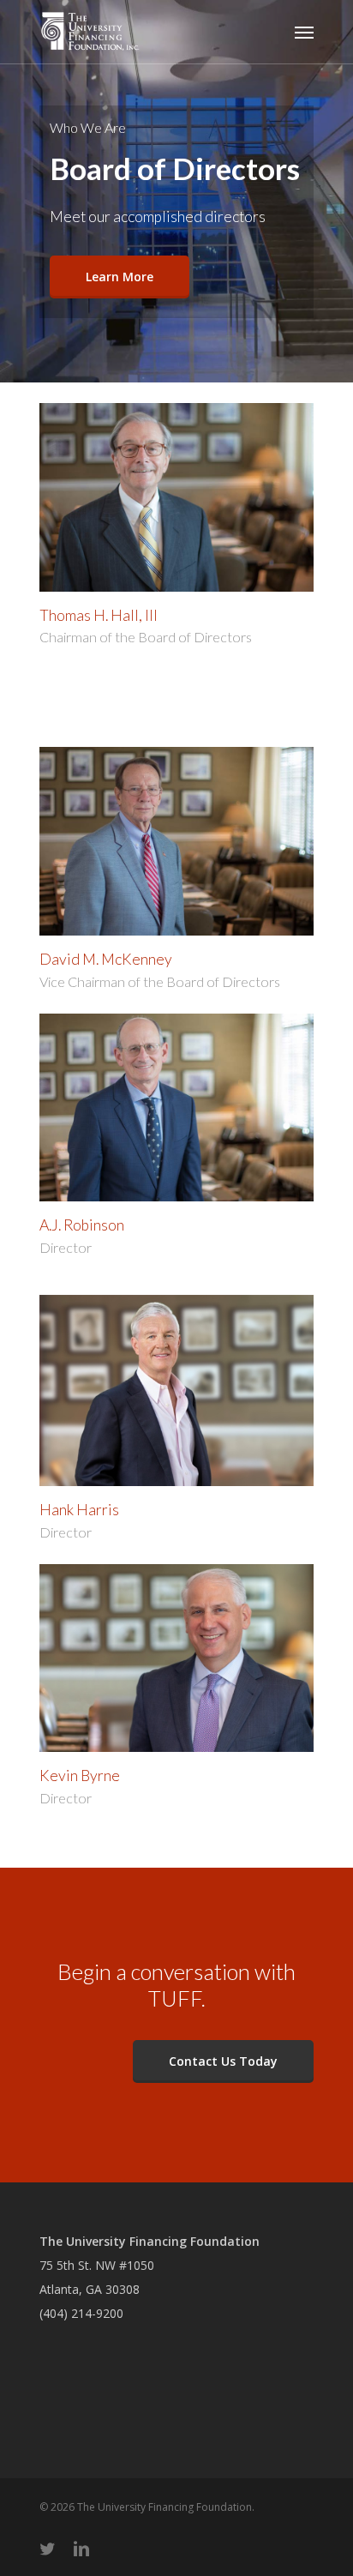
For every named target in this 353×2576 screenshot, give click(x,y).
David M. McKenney (106, 959)
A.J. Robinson (82, 1225)
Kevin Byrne (80, 1776)
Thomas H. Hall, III (99, 615)
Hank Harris (79, 1510)
